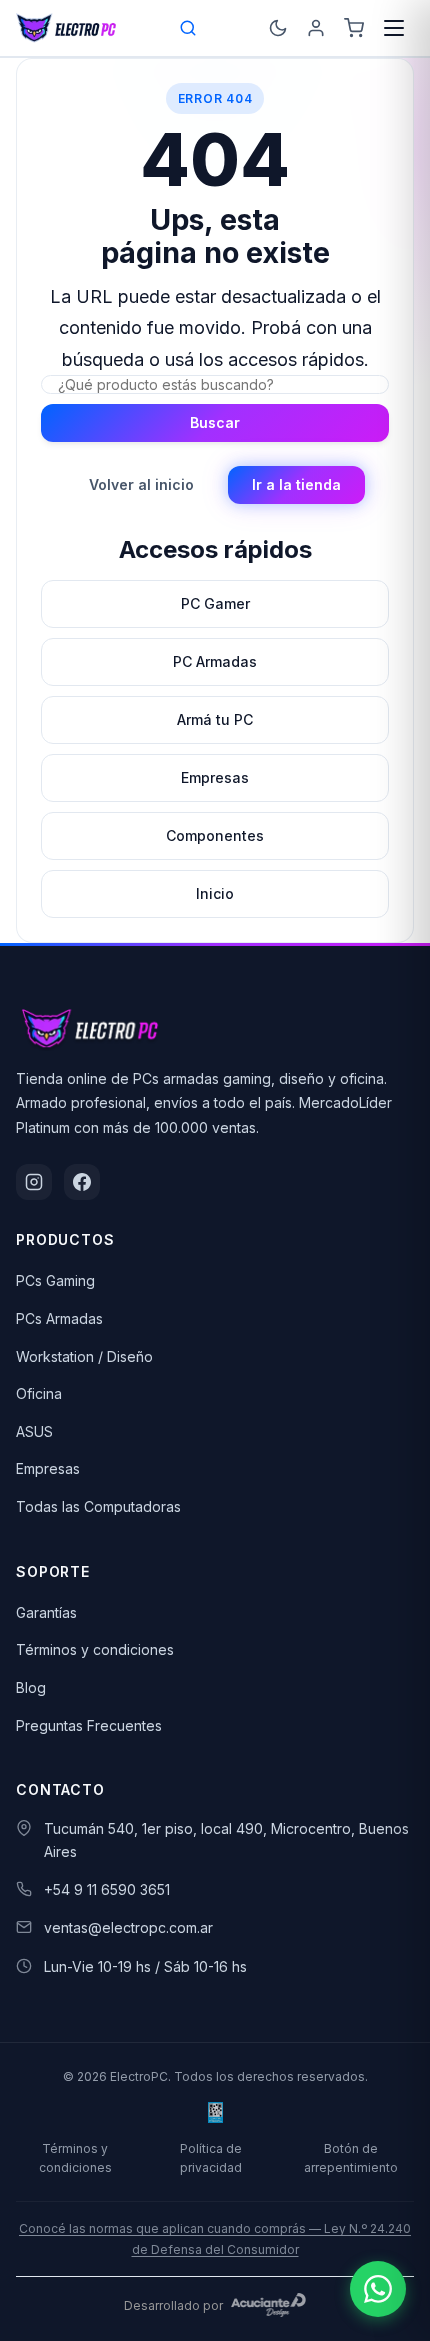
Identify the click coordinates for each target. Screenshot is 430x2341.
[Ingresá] (316, 28)
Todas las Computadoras (98, 1506)
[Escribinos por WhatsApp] (378, 2289)
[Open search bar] (189, 28)
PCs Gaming (55, 1280)
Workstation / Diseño (84, 1356)
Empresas (48, 1468)
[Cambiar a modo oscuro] (278, 28)
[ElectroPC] (66, 28)
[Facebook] (82, 1182)
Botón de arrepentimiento (351, 2158)
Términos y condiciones (95, 1649)
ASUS (34, 1431)
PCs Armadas (59, 1318)
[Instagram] (34, 1182)
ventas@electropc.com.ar (128, 1927)
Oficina (39, 1393)
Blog (31, 1687)
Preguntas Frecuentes (89, 1725)
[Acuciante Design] (269, 2305)
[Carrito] (354, 28)
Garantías (46, 1612)
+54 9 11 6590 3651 (107, 1889)
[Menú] (394, 28)
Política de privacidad (211, 2158)
